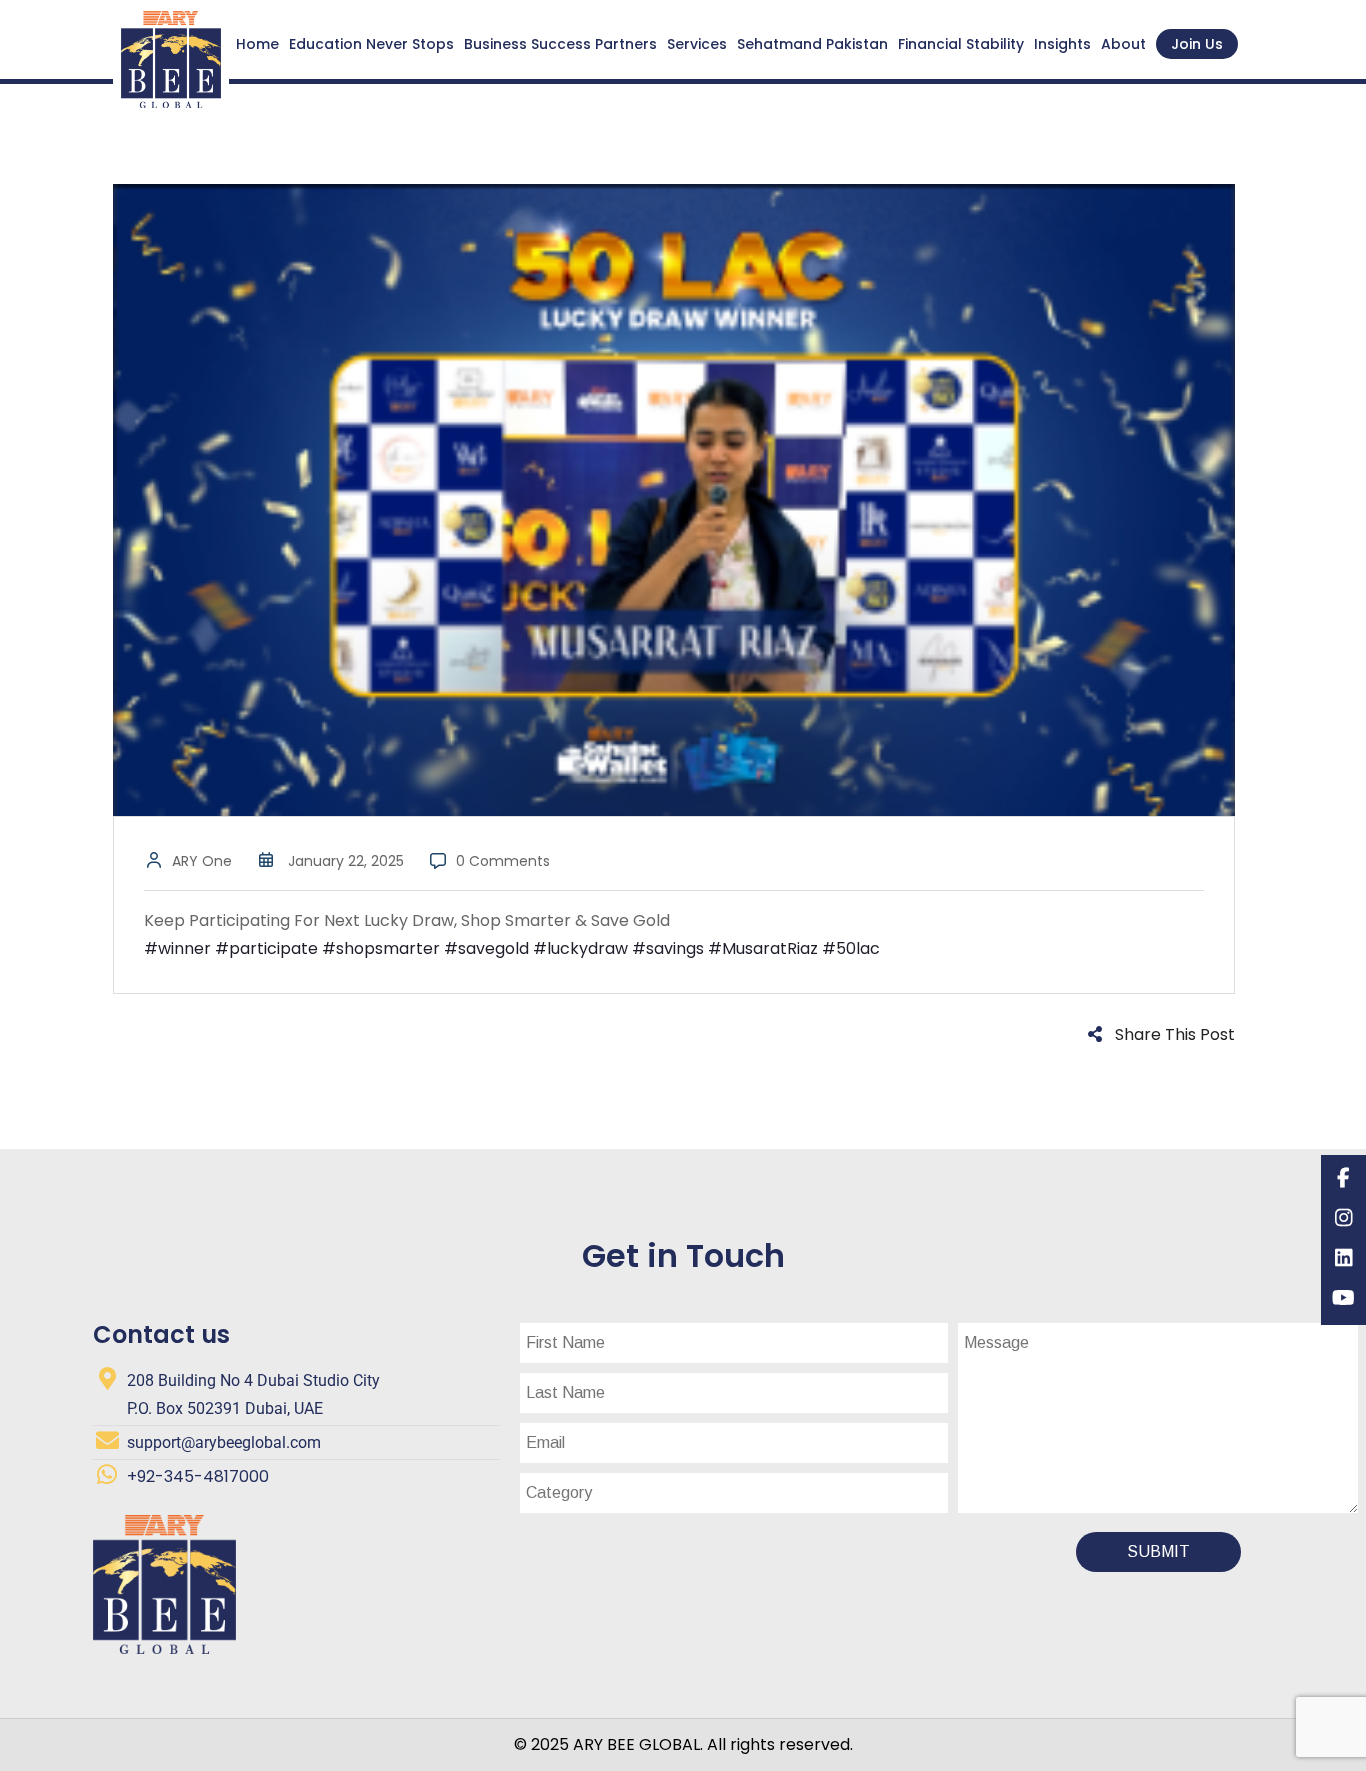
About (1123, 44)
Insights (1062, 44)
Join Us (1197, 44)
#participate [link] (266, 948)
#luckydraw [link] (580, 948)
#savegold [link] (486, 948)
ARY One (202, 861)
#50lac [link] (851, 948)
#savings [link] (668, 948)
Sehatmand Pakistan (812, 44)
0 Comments (503, 861)
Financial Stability (961, 44)
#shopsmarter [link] (381, 948)
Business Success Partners (560, 44)
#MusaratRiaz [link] (763, 948)
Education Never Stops (371, 44)
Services (697, 44)
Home (257, 44)
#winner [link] (177, 948)
